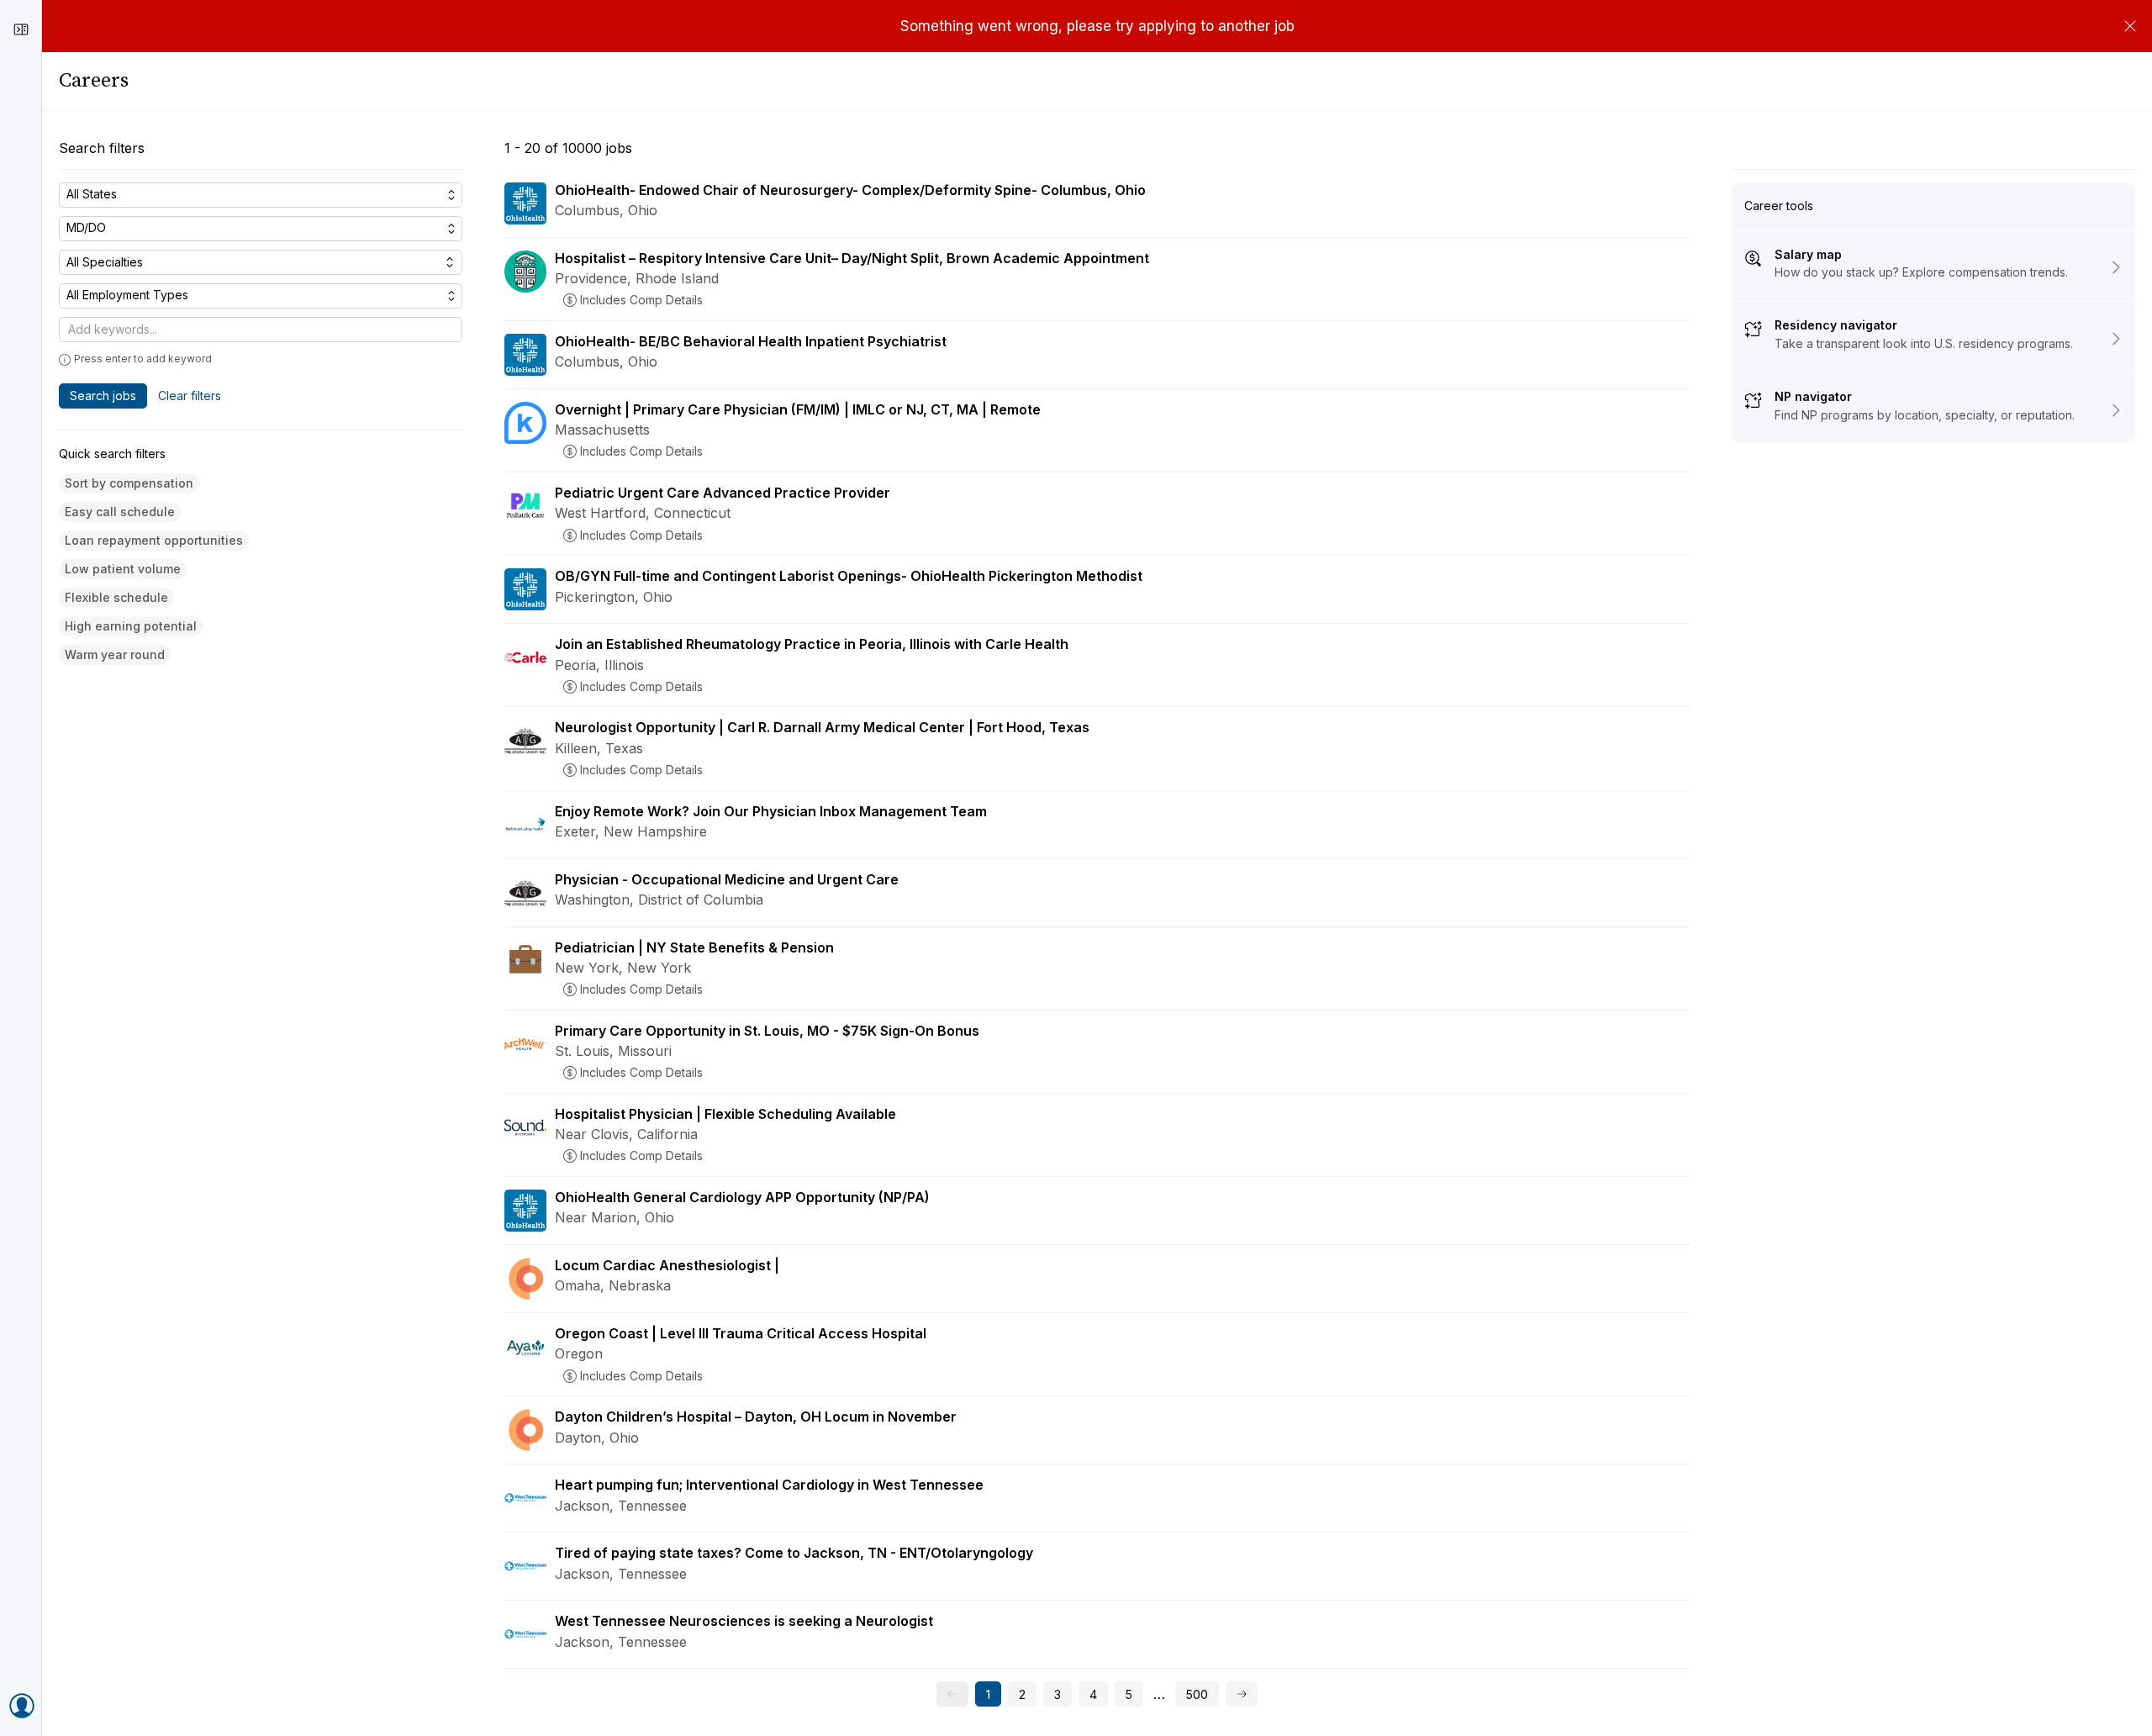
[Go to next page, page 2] (1242, 1694)
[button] (129, 484)
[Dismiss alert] (2130, 26)
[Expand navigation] (21, 29)
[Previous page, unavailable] (952, 1694)
